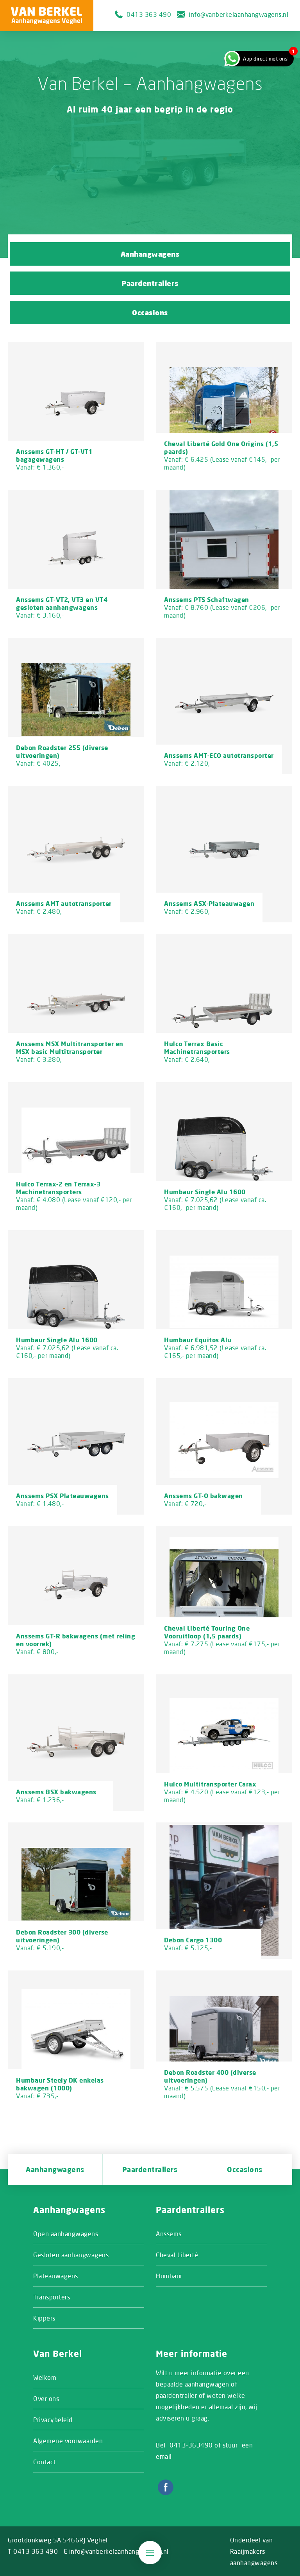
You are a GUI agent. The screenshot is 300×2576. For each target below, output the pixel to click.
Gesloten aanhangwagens (71, 2255)
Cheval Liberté (177, 2255)
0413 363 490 (149, 14)
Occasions (150, 313)
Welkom (45, 2377)
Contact (45, 2462)
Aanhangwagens (150, 254)
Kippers (44, 2318)
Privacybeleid (53, 2420)
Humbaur (169, 2276)
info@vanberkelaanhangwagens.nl (238, 14)
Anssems (169, 2234)
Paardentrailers (150, 283)
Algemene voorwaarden (68, 2441)
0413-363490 (191, 2445)
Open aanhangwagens (66, 2234)
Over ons (46, 2398)
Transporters (52, 2297)
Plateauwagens (56, 2276)
